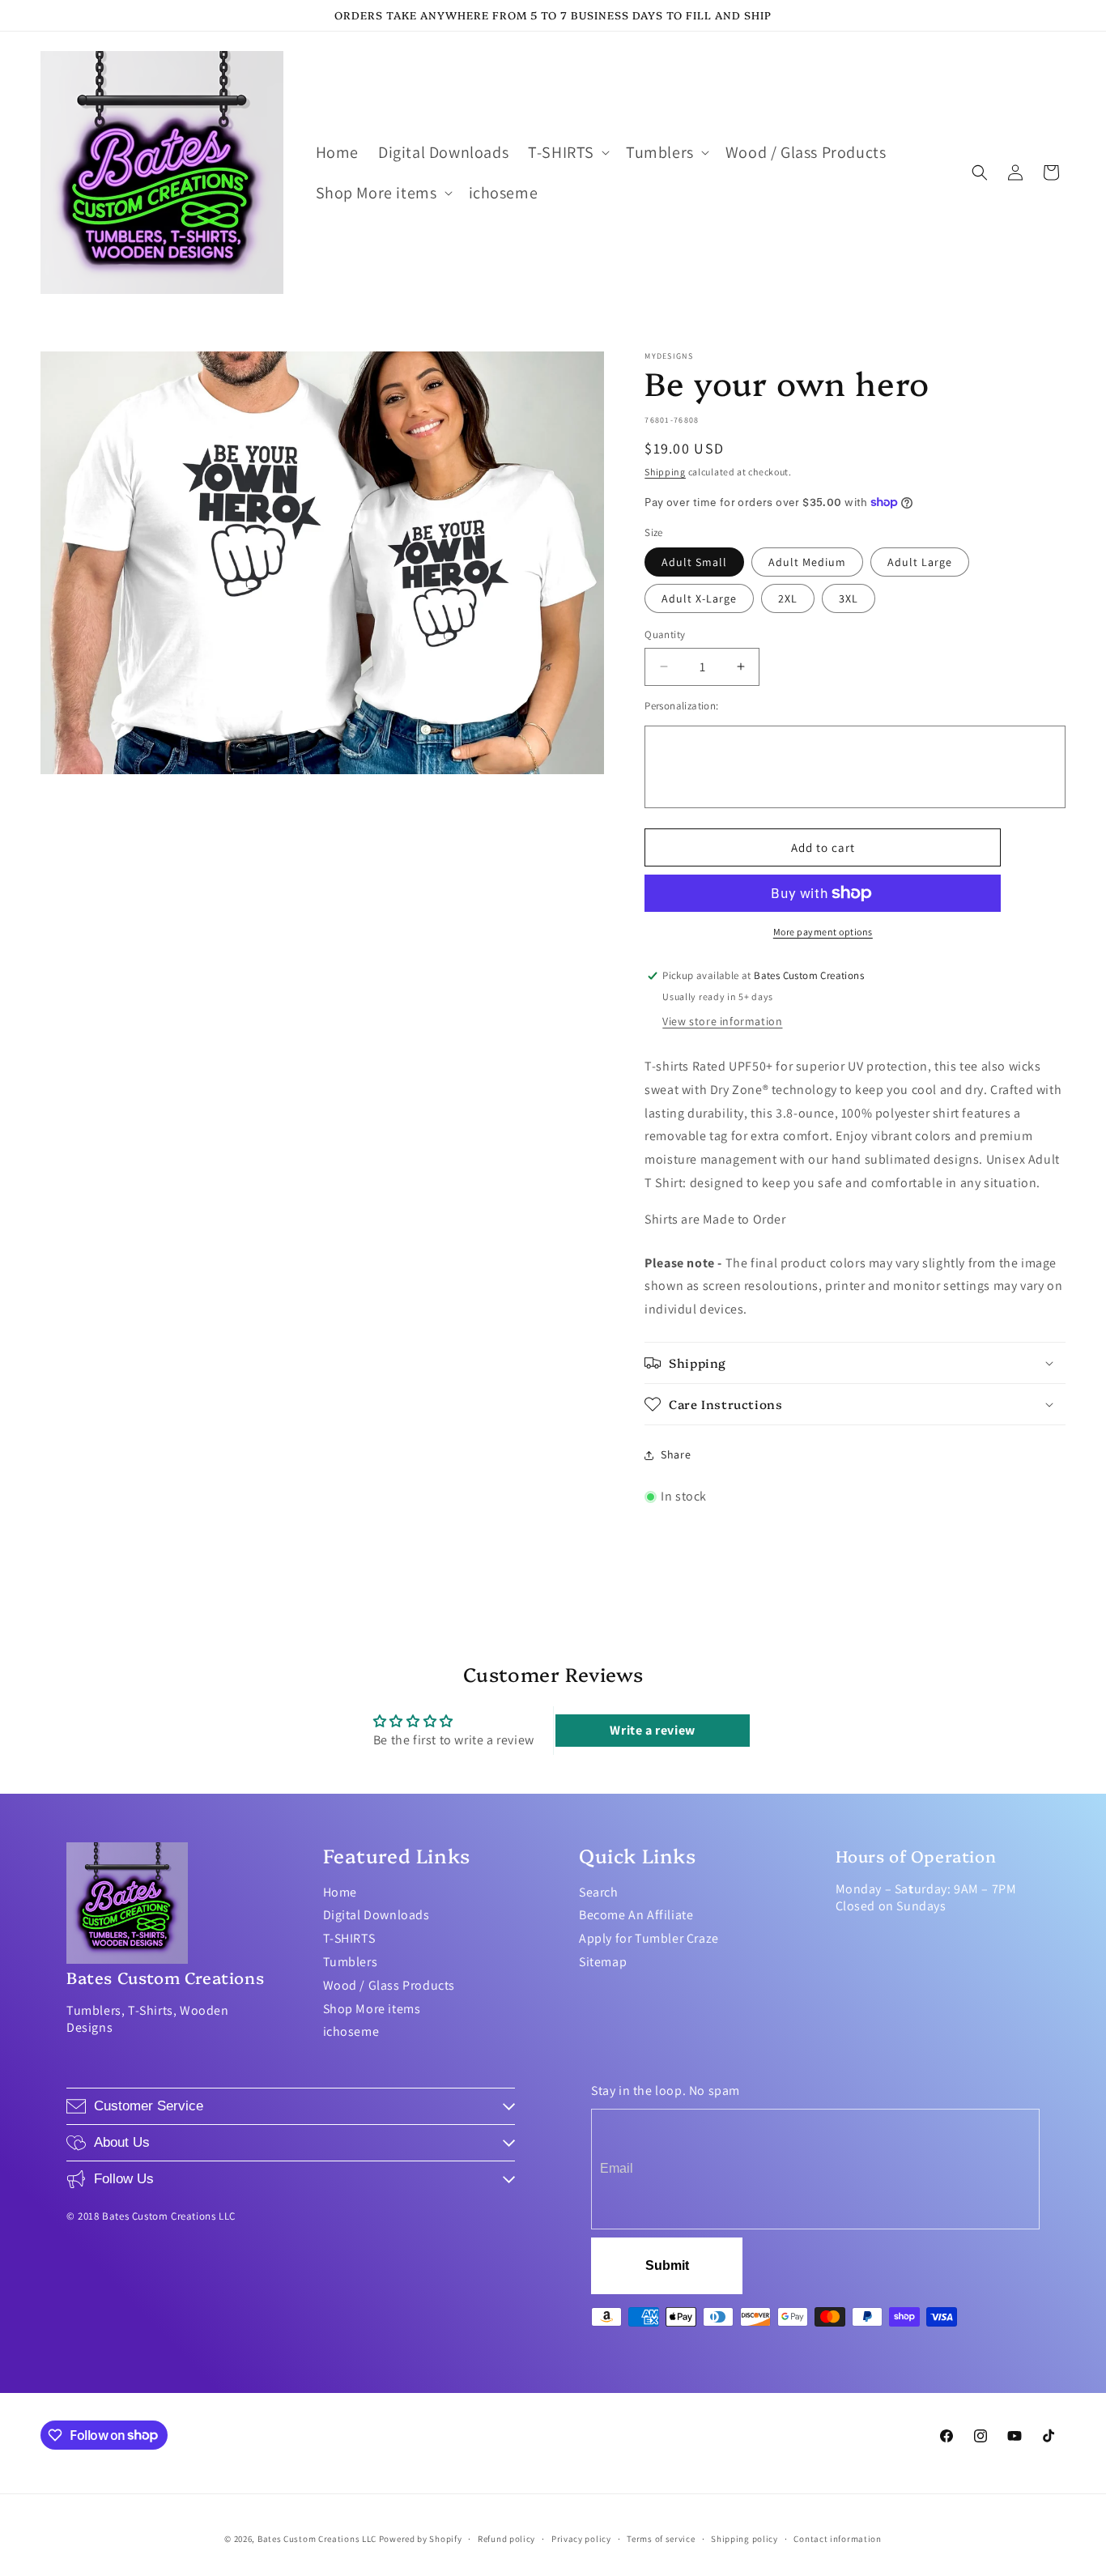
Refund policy (506, 2538)
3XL (849, 598)
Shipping (665, 472)
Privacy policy (581, 2538)
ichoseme (351, 2031)
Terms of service (661, 2538)
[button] (567, 152)
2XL (788, 598)
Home (340, 1892)
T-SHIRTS (349, 1938)
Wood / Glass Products (389, 1985)
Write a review (652, 1730)
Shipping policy (744, 2538)
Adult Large (920, 562)
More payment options (823, 932)
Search (599, 1892)
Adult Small (694, 562)
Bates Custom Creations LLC (318, 2539)
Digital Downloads (376, 1915)
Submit (667, 2265)
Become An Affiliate (636, 1915)
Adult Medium (807, 562)
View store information (722, 1021)
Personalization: (681, 706)
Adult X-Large (699, 598)
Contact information (837, 2538)
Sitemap (603, 1962)
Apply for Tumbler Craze (649, 1938)
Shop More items (372, 2009)
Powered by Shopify (421, 2539)
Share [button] (676, 1454)
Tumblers (351, 1962)
